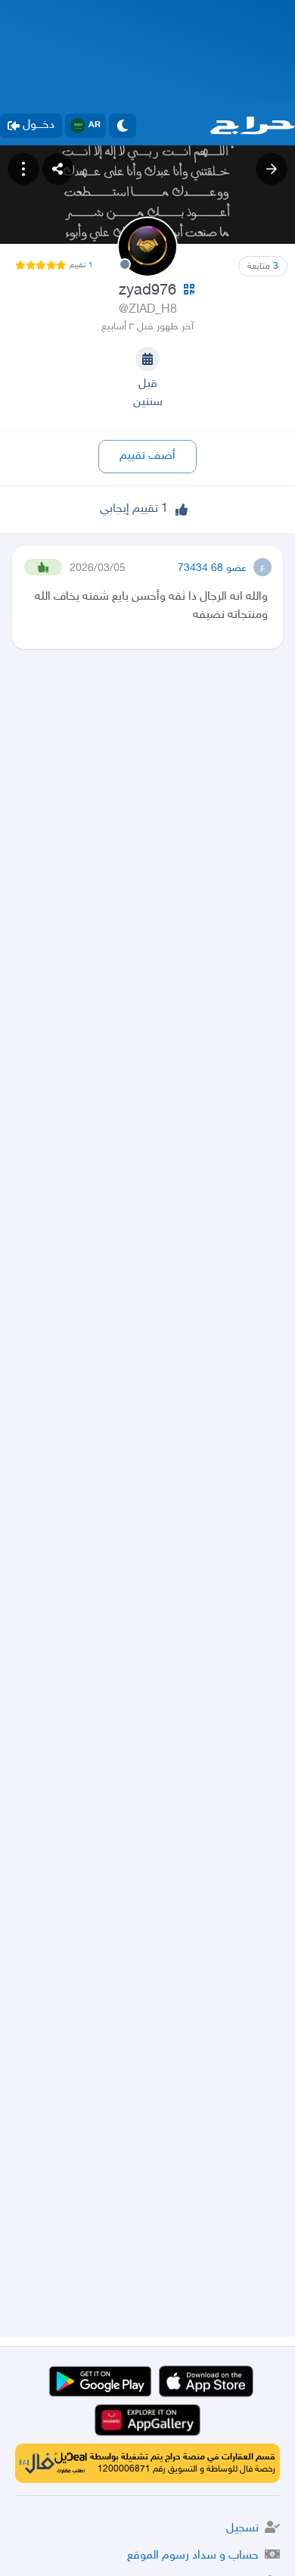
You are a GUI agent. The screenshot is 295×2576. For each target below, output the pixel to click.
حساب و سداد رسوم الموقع (193, 2556)
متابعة (263, 267)
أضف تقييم (147, 456)
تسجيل (242, 2529)
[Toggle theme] (123, 126)
